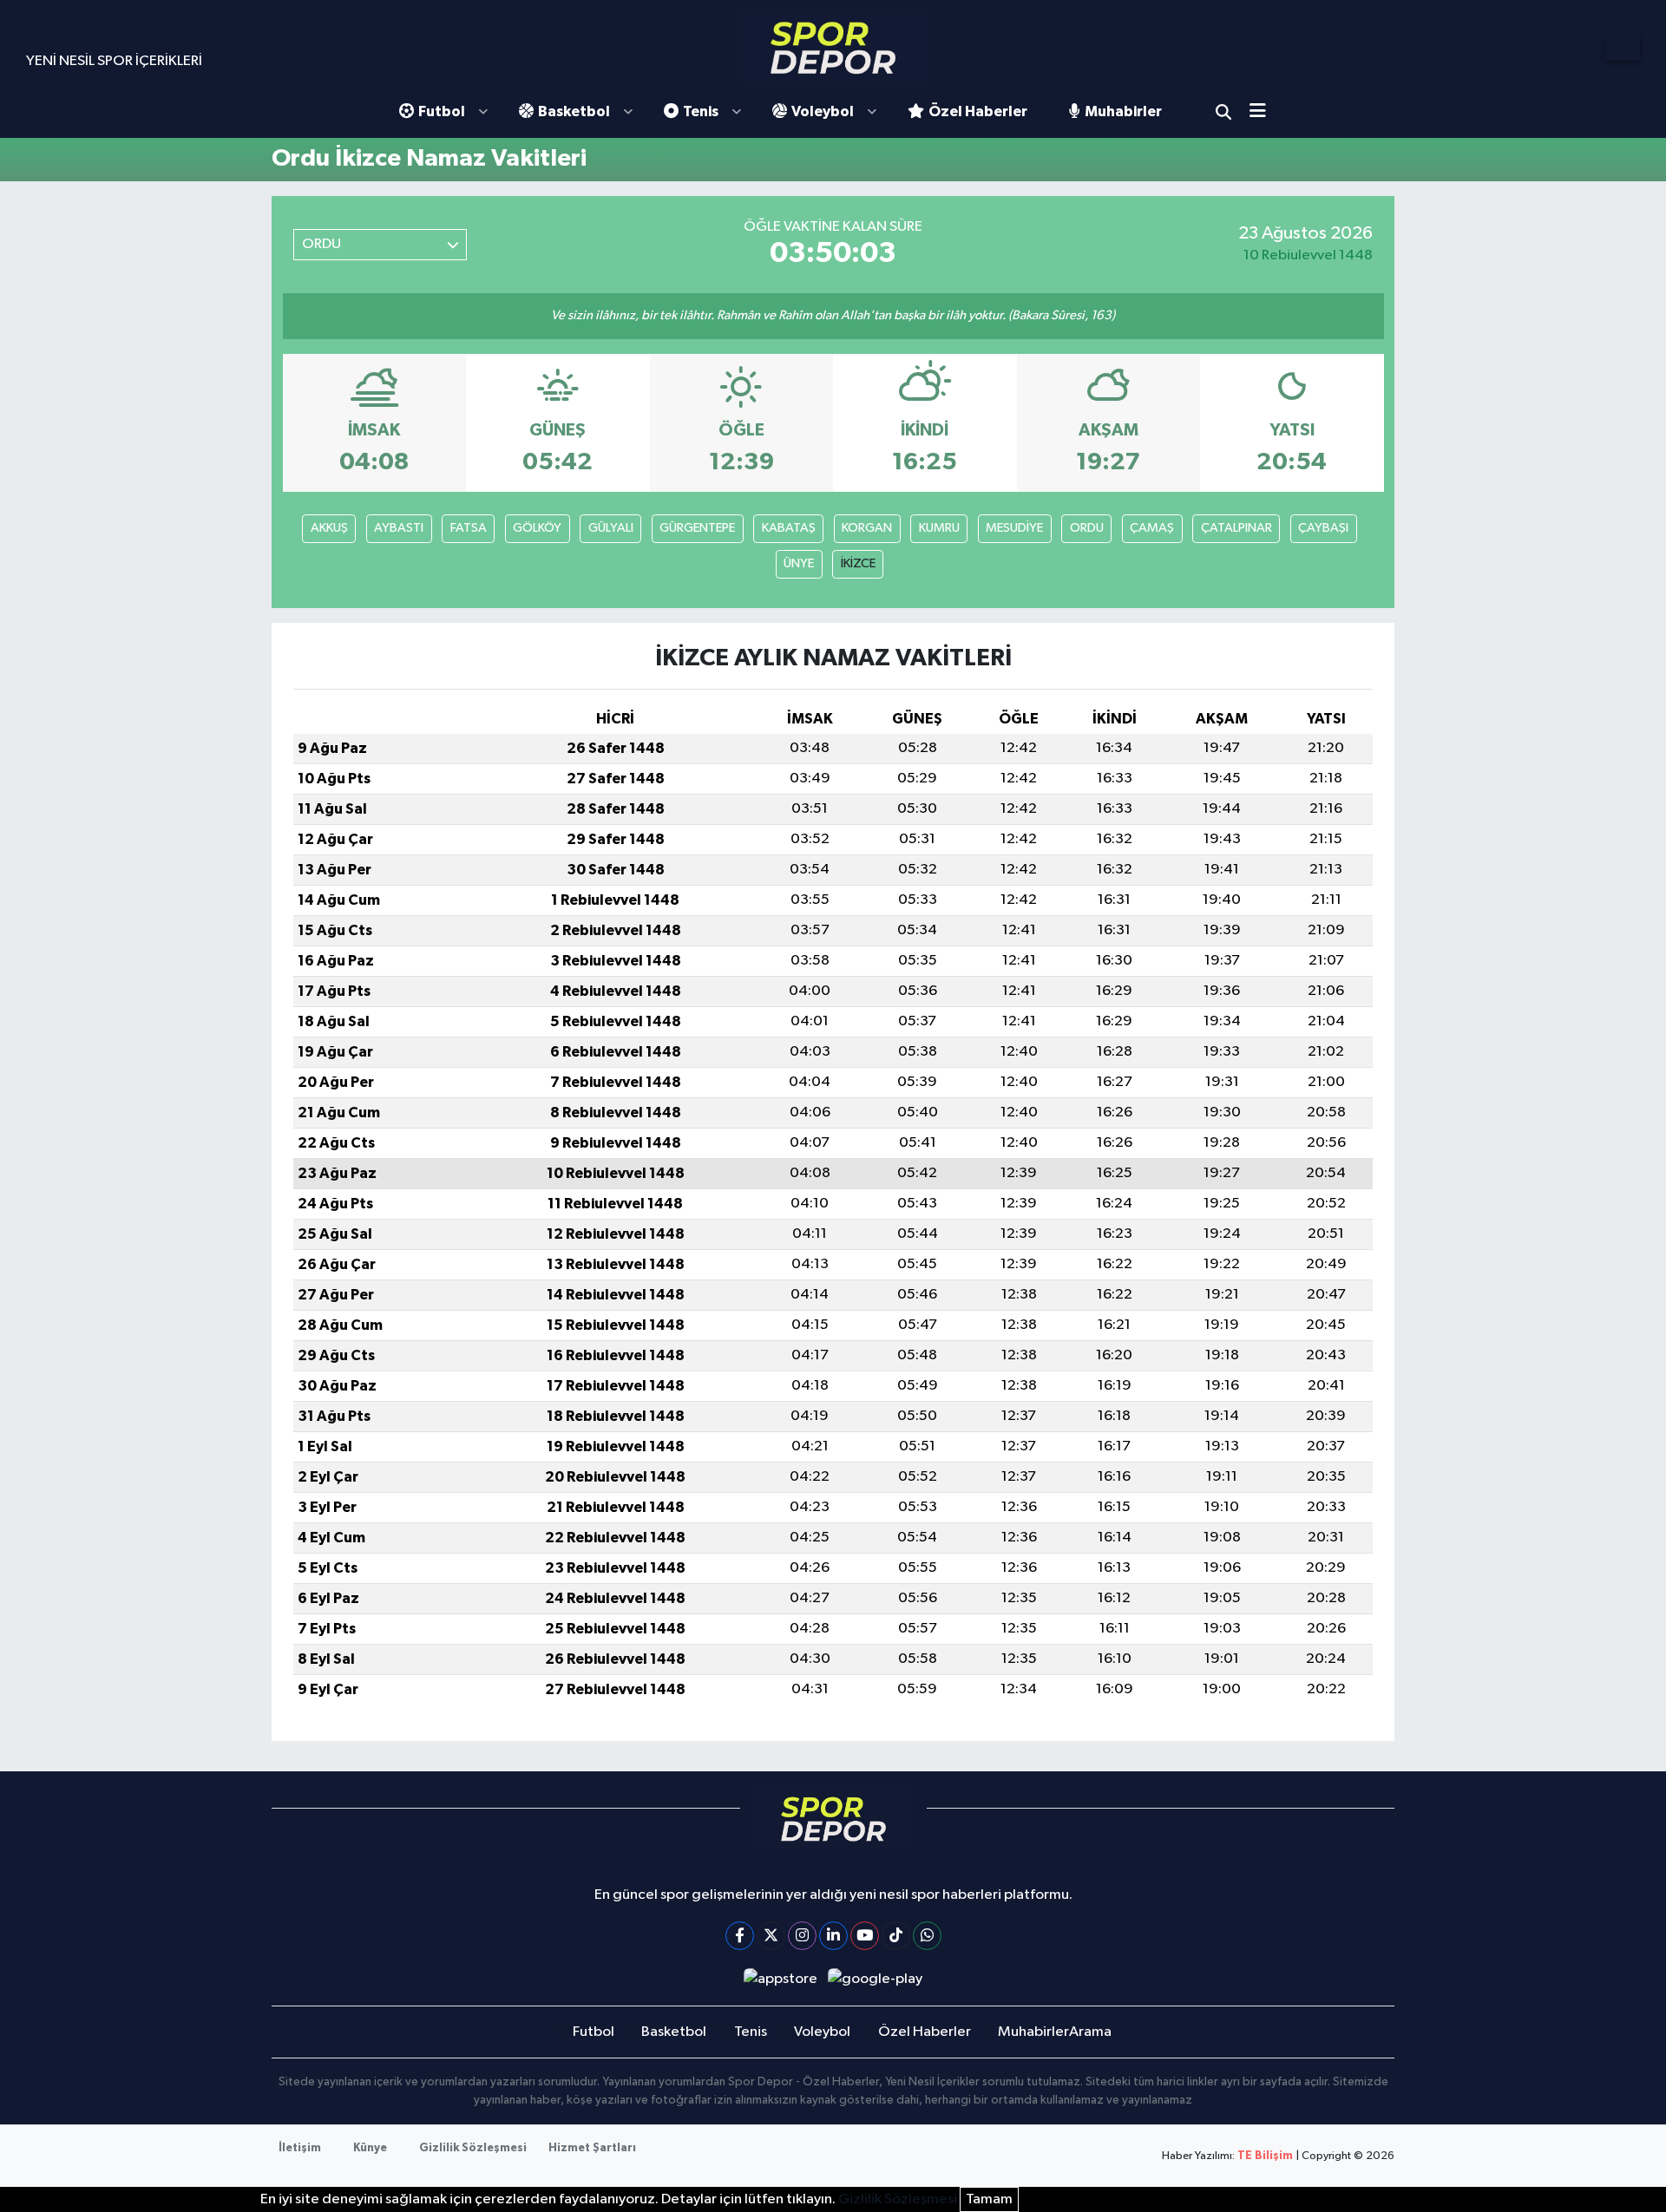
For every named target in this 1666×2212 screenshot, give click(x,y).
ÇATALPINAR (1236, 528)
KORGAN (867, 528)
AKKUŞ (329, 528)
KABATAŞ (789, 528)
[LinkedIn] (833, 1936)
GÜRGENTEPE (697, 528)
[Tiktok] (896, 1936)
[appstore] (780, 1979)
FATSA (469, 528)
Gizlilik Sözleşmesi (473, 2148)
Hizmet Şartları (592, 2148)
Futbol (442, 111)
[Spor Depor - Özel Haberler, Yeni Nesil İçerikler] (833, 47)
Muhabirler (1123, 111)
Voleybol (823, 111)
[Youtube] (865, 1936)
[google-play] (876, 1979)
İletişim (300, 2148)
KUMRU (939, 528)
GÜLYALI (611, 528)
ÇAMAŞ (1152, 528)
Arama (1223, 112)
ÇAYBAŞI (1323, 528)
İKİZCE (858, 563)
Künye (370, 2148)
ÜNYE (799, 563)
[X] (771, 1936)
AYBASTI (399, 528)
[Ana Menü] (1264, 112)
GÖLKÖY (537, 528)
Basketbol (574, 111)
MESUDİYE (1014, 528)
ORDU (1087, 528)
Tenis (701, 111)
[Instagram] (802, 1936)
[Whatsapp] (927, 1936)
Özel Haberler (978, 111)
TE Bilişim (1265, 2156)
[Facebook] (740, 1936)
